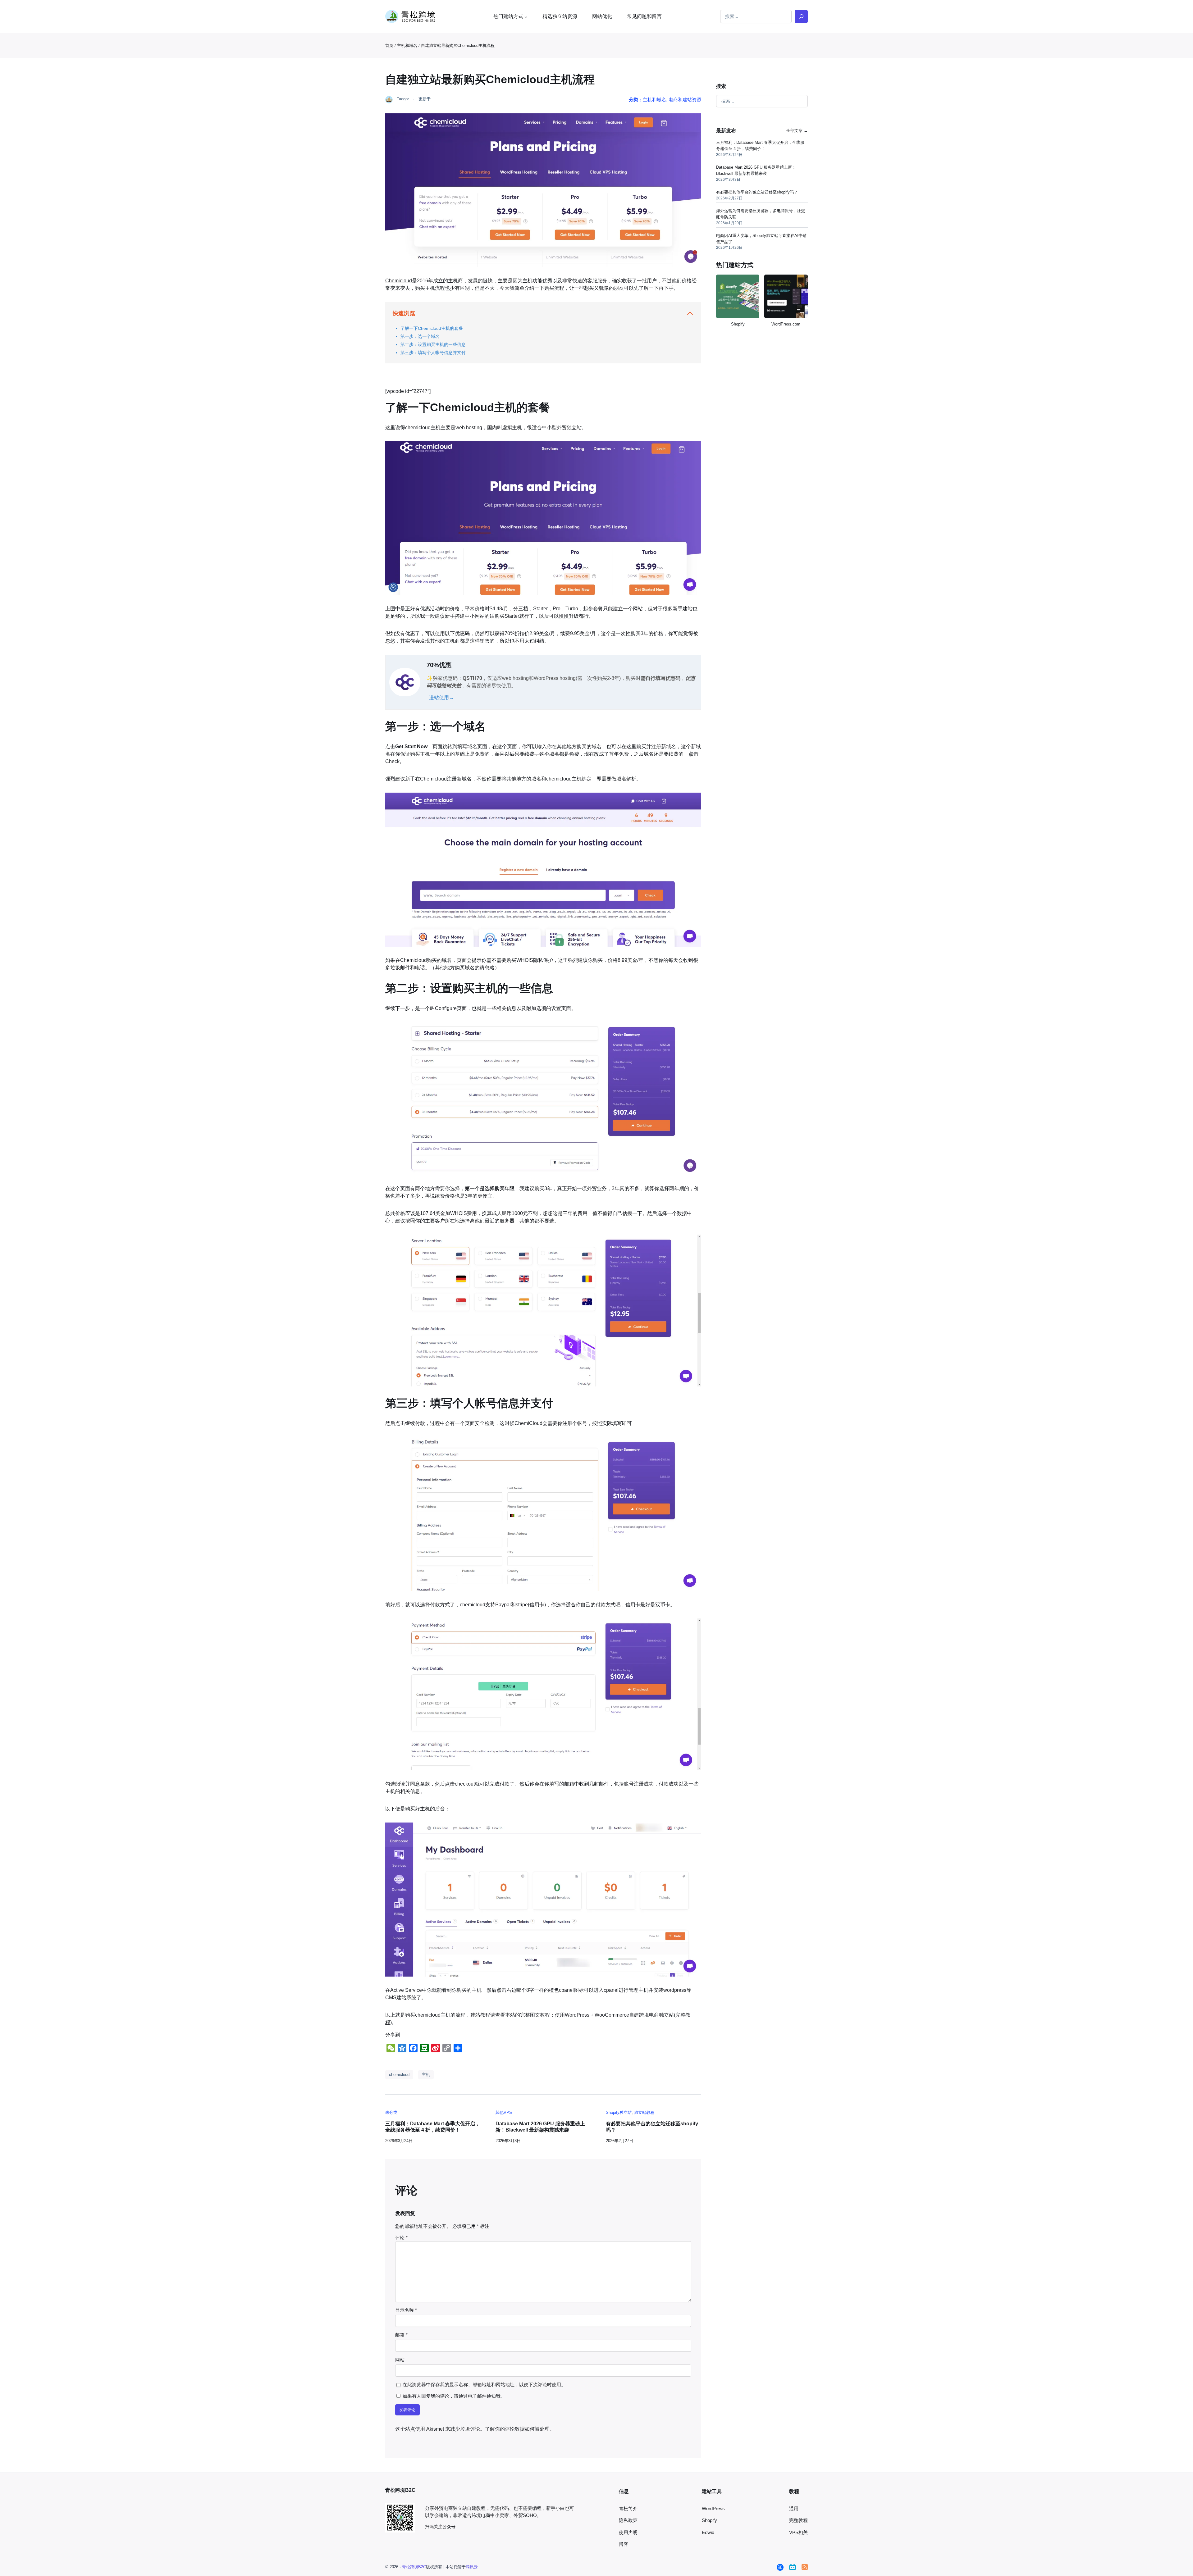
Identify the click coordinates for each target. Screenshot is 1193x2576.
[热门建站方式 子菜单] (526, 16)
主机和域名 (407, 46)
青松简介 (628, 2509)
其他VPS (504, 2112)
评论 (401, 2238)
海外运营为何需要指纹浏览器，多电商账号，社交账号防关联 (761, 214)
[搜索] (801, 16)
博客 (624, 2544)
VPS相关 (798, 2533)
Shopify (709, 2520)
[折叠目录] (690, 313)
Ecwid (708, 2533)
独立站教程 (644, 2112)
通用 (794, 2509)
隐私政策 (628, 2520)
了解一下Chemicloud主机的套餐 (432, 328)
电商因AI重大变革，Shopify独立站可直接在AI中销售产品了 (761, 238)
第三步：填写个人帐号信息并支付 (433, 353)
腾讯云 (472, 2567)
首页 (389, 46)
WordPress (713, 2509)
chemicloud (399, 2075)
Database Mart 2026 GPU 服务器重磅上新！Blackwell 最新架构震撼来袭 (540, 2127)
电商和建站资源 (685, 100)
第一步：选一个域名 (420, 336)
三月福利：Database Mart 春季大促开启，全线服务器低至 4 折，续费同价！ (433, 2127)
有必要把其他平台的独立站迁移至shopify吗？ (652, 2127)
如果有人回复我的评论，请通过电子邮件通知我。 (454, 2396)
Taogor (403, 99)
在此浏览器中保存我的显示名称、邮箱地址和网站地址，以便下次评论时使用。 (484, 2385)
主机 (426, 2075)
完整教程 (798, 2520)
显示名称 (406, 2310)
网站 (400, 2360)
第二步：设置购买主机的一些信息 (433, 344)
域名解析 (626, 779)
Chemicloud (399, 281)
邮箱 (401, 2335)
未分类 (391, 2112)
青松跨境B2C (414, 2567)
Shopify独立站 (619, 2112)
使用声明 (628, 2533)
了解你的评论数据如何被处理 (517, 2429)
